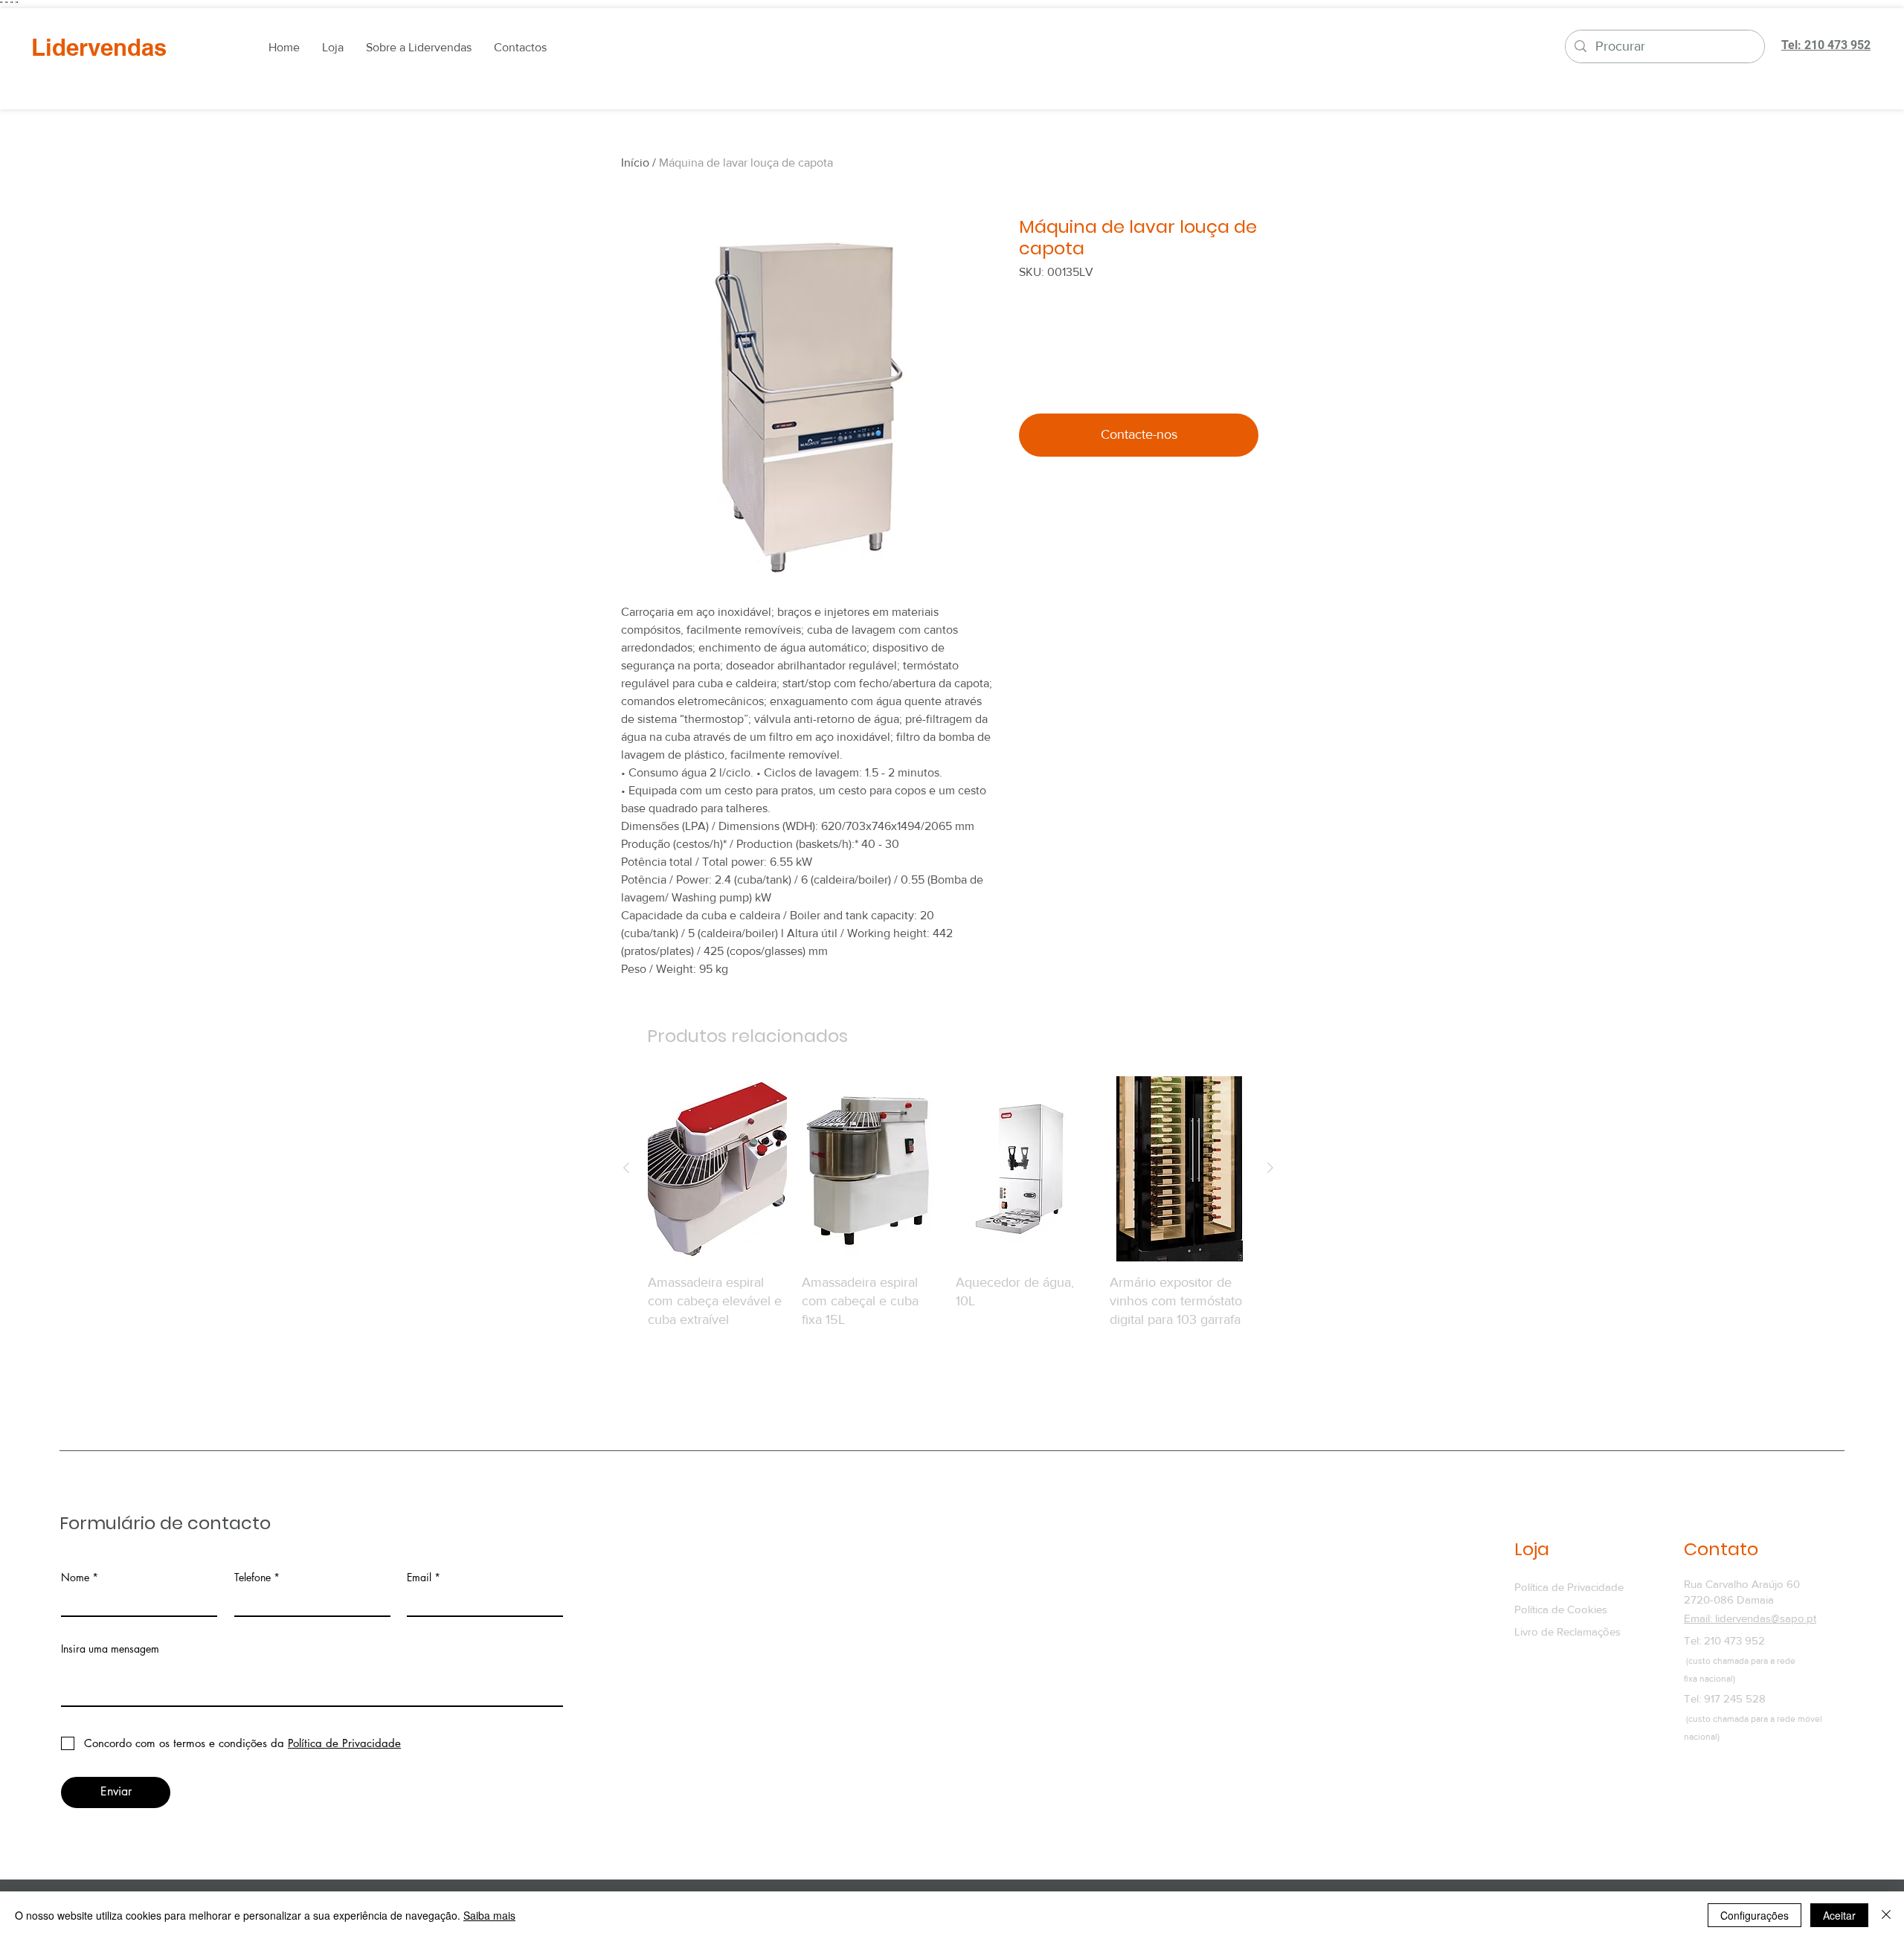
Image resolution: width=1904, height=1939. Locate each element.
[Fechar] (1886, 1915)
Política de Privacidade (1569, 1587)
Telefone (253, 1578)
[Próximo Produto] (1270, 1168)
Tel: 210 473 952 (1724, 1640)
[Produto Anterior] (626, 1168)
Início (635, 163)
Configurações (1755, 1915)
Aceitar (1839, 1915)
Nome (75, 1578)
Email (419, 1578)
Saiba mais (489, 1915)
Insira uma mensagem (110, 1649)
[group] (948, 1222)
